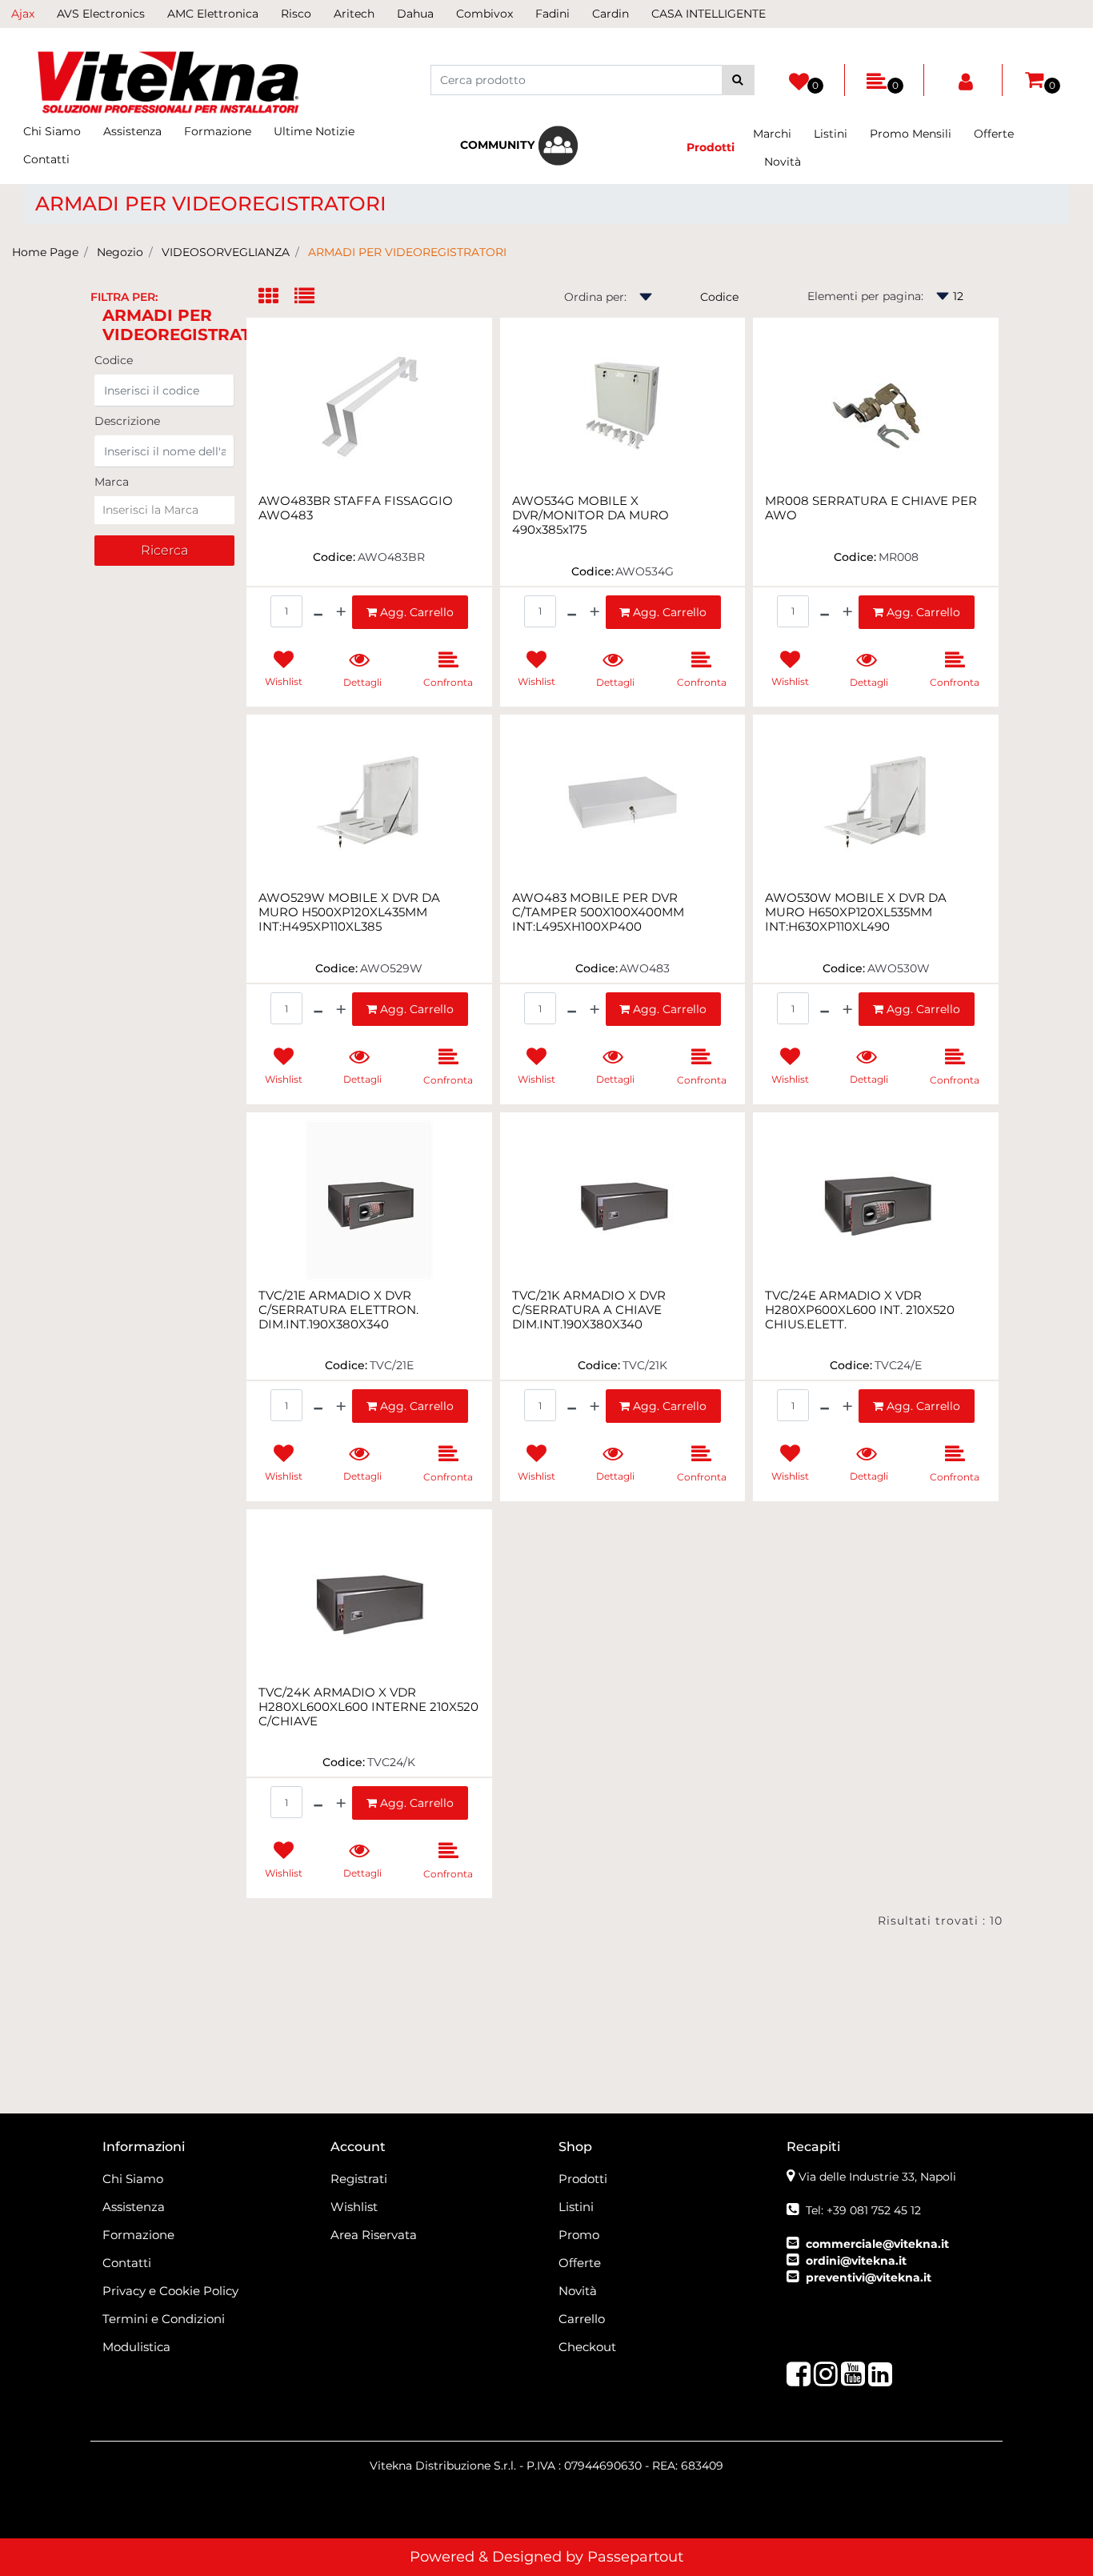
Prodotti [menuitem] (583, 2179)
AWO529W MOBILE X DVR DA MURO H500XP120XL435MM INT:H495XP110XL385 (349, 912)
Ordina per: (595, 297)
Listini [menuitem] (831, 134)
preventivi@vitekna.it (869, 2278)
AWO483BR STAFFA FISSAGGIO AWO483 (356, 508)
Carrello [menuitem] (582, 2319)
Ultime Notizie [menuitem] (314, 131)
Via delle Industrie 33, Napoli (877, 2177)
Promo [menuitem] (579, 2235)
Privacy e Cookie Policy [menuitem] (170, 2291)
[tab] (276, 297)
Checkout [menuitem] (587, 2347)
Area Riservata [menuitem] (374, 2235)
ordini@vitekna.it (856, 2261)
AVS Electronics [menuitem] (101, 14)
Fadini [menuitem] (553, 14)
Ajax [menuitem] (23, 14)
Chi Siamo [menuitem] (52, 131)
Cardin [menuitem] (611, 14)
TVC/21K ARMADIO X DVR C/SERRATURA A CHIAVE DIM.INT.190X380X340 (589, 1310)
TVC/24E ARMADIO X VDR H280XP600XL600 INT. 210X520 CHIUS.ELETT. (860, 1310)
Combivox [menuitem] (484, 14)
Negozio (120, 252)
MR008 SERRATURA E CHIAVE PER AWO (871, 508)
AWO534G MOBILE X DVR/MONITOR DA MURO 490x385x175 (591, 515)
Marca (112, 482)
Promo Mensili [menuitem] (911, 134)
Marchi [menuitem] (772, 134)
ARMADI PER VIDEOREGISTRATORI (407, 252)
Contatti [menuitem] (46, 159)
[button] (738, 80)
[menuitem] (519, 146)
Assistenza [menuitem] (132, 131)
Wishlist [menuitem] (354, 2207)
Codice (114, 360)
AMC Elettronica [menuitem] (213, 14)
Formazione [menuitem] (218, 131)
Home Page (45, 252)
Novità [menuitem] (783, 162)
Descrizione (127, 421)
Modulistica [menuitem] (136, 2347)
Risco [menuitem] (296, 14)
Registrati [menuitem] (359, 2179)
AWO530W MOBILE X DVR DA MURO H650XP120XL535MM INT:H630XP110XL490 (856, 912)
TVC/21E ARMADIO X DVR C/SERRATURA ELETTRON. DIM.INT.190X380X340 (338, 1310)
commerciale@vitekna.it (877, 2244)
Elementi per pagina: (865, 296)
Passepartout (635, 2557)
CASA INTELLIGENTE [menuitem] (709, 14)
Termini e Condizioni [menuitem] (164, 2319)
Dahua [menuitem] (415, 14)
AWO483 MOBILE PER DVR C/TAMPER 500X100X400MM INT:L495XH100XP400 (598, 912)
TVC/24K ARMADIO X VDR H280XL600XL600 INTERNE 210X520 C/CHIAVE (368, 1707)
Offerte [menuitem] (994, 134)
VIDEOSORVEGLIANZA (226, 252)
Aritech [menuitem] (354, 14)
